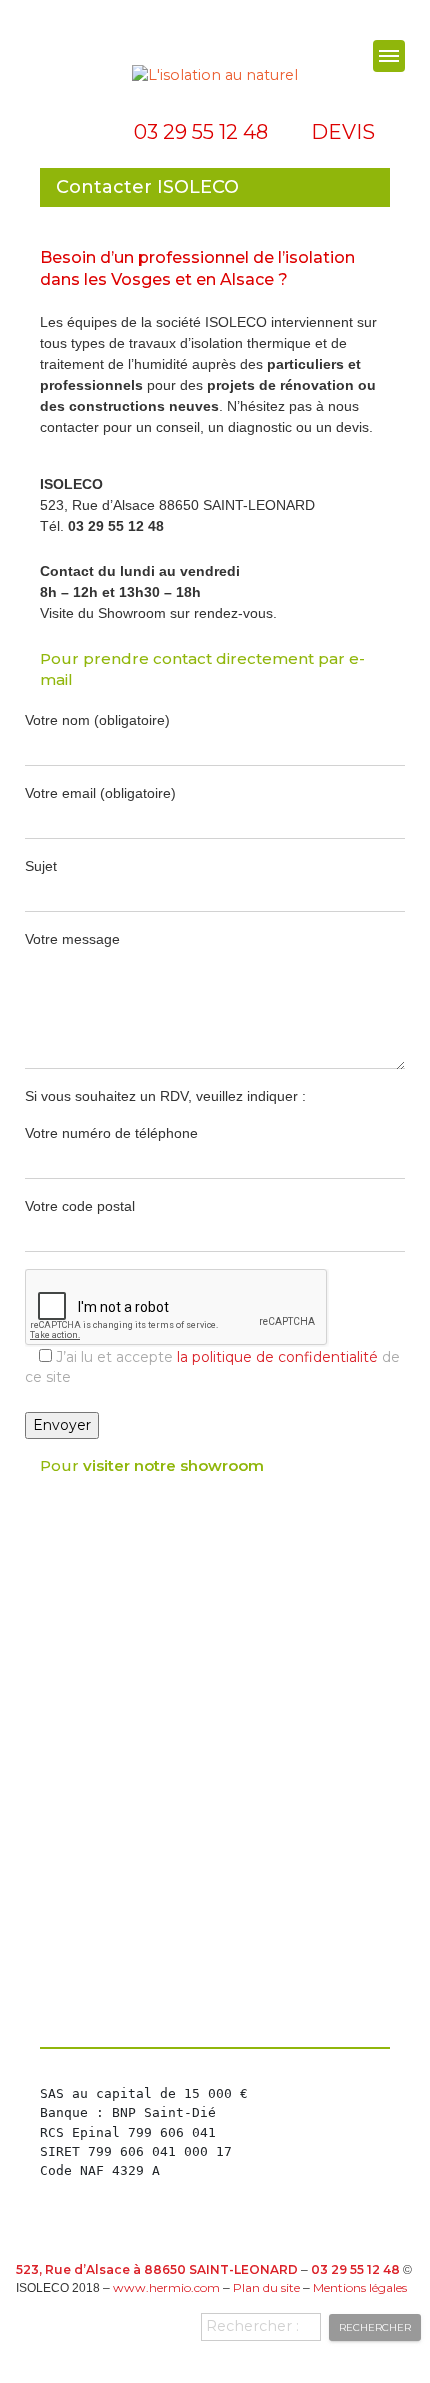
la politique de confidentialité (277, 1357)
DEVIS (343, 132)
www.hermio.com (166, 2287)
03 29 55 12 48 (201, 132)
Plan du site (266, 2287)
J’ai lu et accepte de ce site (212, 1367)
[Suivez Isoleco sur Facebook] (68, 132)
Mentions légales (360, 2287)
